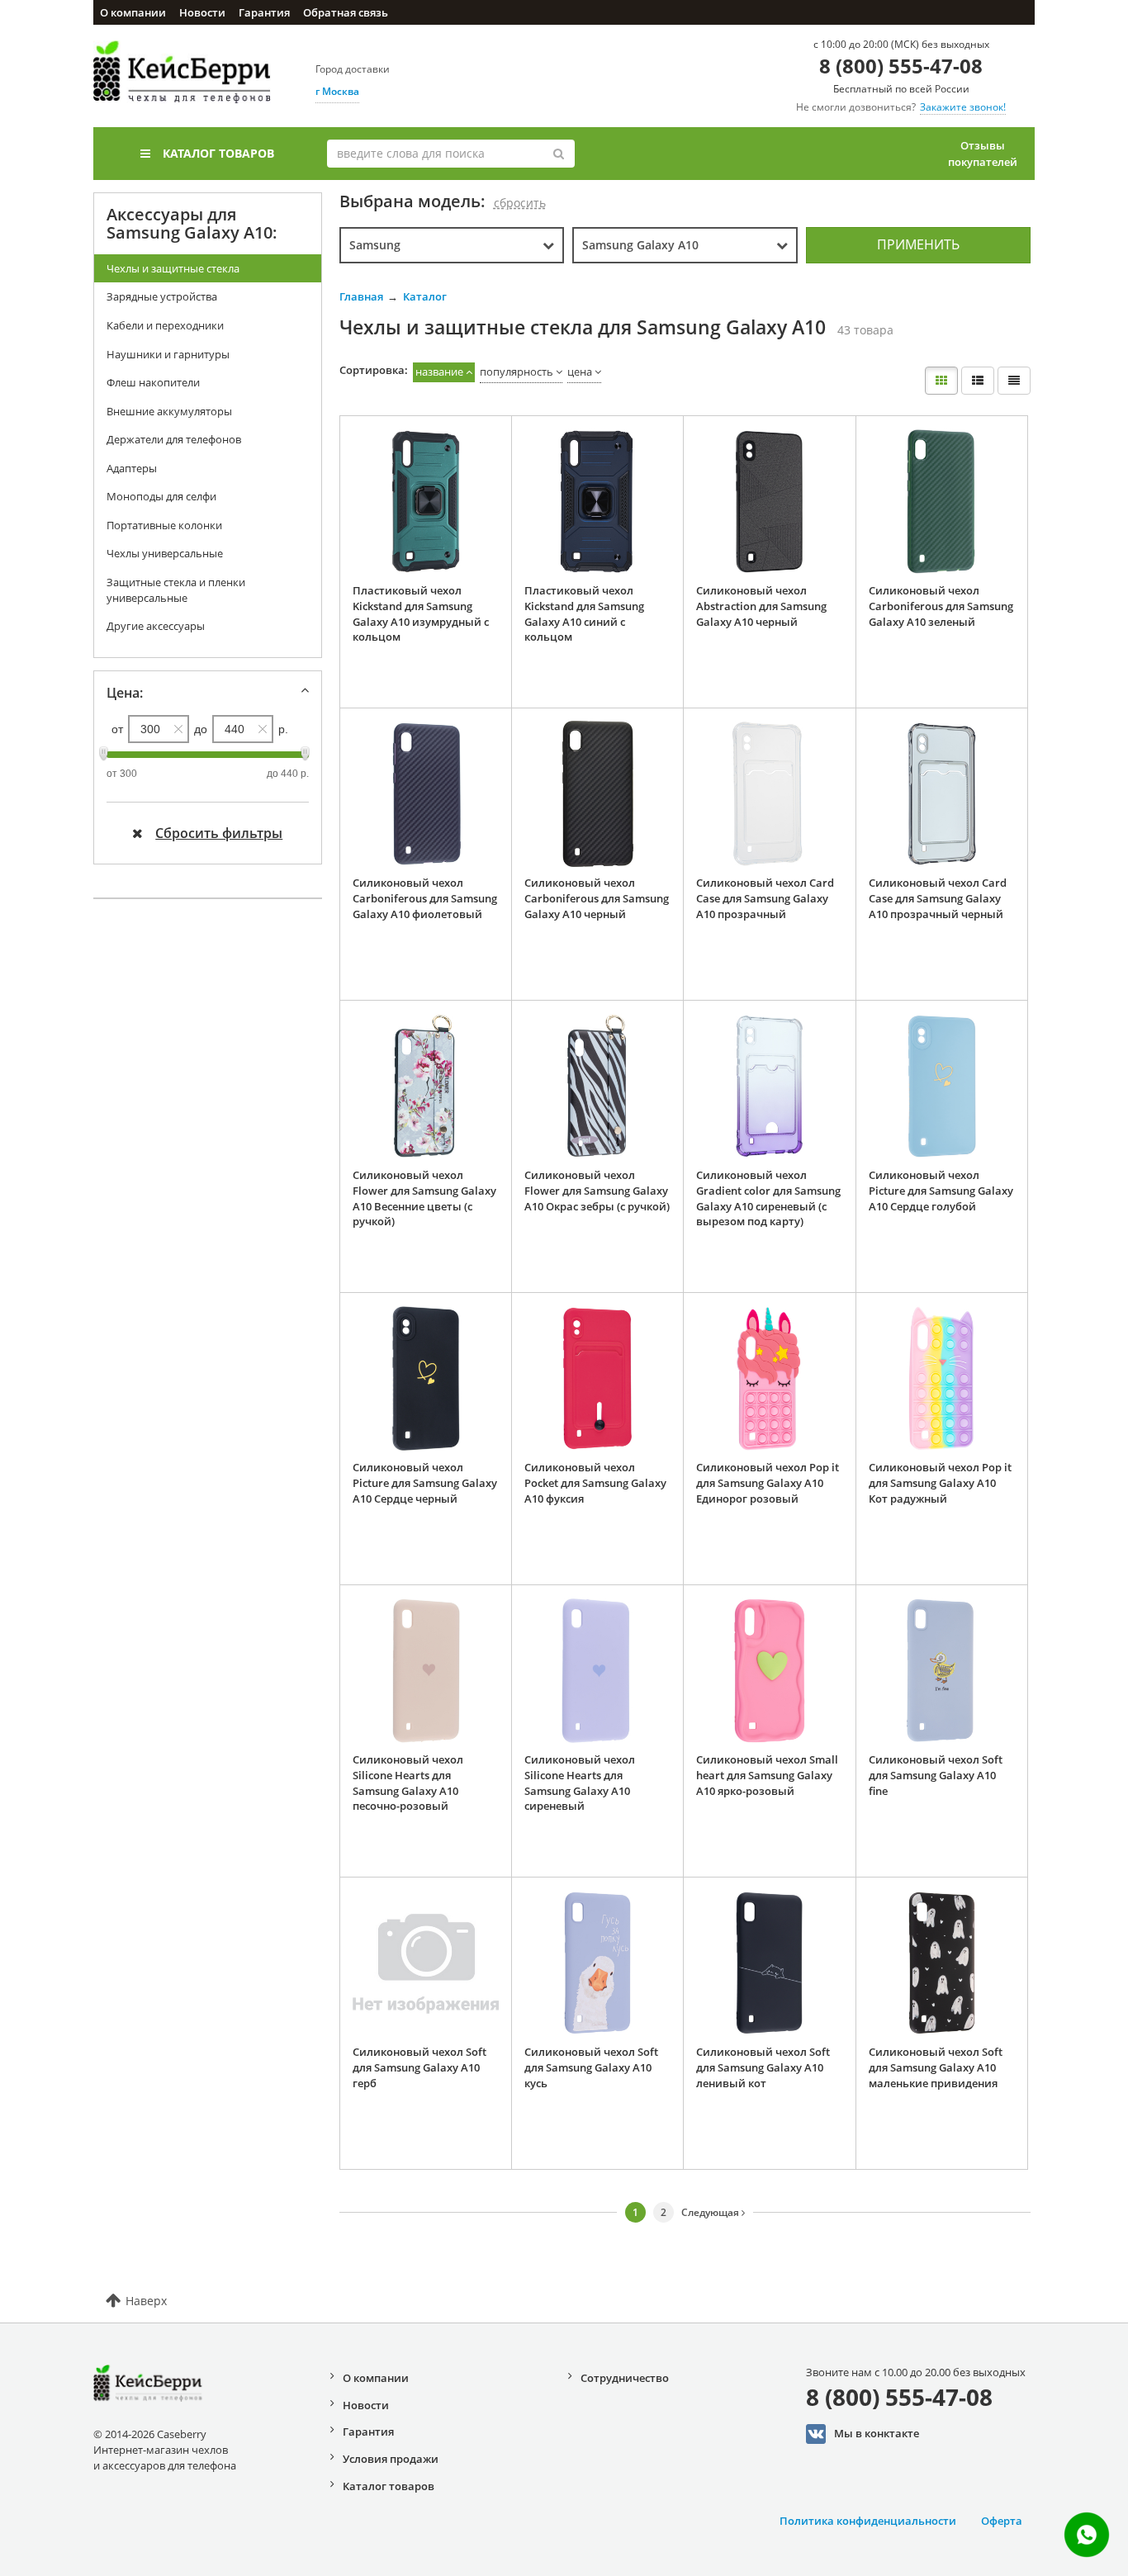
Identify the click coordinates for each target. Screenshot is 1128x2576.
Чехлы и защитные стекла (173, 268)
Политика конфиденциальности (868, 2521)
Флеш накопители (153, 382)
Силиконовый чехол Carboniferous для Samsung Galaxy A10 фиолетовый (425, 898)
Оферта (1002, 2521)
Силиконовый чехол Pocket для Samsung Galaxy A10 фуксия (595, 1482)
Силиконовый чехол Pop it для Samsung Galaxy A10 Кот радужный (940, 1482)
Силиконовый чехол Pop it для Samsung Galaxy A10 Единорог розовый (768, 1482)
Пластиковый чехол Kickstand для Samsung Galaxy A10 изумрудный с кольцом (421, 613)
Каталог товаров (218, 153)
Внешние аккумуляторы (169, 411)
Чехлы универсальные (165, 553)
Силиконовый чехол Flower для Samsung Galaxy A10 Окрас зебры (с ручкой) (597, 1190)
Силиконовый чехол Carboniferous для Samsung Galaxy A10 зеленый (941, 606)
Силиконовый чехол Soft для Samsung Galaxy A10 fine (936, 1775)
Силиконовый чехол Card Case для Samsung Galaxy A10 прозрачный (765, 898)
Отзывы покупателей (983, 154)
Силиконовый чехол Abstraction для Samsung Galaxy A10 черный (761, 606)
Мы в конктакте (877, 2432)
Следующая (711, 2212)
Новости (202, 12)
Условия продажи (391, 2459)
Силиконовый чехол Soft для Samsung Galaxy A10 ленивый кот (763, 2067)
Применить (918, 244)
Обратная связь (346, 12)
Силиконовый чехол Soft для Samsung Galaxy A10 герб (419, 2067)
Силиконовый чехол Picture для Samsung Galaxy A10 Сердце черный (425, 1482)
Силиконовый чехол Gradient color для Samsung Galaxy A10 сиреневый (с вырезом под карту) (768, 1198)
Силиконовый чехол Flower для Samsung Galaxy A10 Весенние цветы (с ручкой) (424, 1198)
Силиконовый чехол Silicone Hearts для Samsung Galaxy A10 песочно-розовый (408, 1783)
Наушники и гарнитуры (168, 354)
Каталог (425, 296)
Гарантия (264, 12)
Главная (361, 296)
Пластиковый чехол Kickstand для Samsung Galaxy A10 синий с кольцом (584, 613)
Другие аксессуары (156, 626)
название (439, 372)
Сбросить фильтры (219, 833)
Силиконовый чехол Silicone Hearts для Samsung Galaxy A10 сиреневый (580, 1783)
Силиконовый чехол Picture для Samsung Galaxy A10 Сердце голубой (941, 1190)
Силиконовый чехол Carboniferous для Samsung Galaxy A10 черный (597, 898)
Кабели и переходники (165, 325)
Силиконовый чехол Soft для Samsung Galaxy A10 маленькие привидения (936, 2067)
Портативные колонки (164, 525)
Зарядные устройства (162, 296)
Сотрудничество (625, 2378)
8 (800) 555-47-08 (901, 66)
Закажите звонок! (963, 107)
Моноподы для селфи (161, 496)
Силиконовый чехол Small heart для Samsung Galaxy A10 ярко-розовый (767, 1775)
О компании (133, 12)
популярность (517, 372)
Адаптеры (132, 468)
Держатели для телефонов (174, 439)
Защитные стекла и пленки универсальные (176, 590)
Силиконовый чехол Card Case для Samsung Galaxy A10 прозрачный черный (938, 898)
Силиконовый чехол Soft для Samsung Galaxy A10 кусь (591, 2067)
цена (580, 372)
